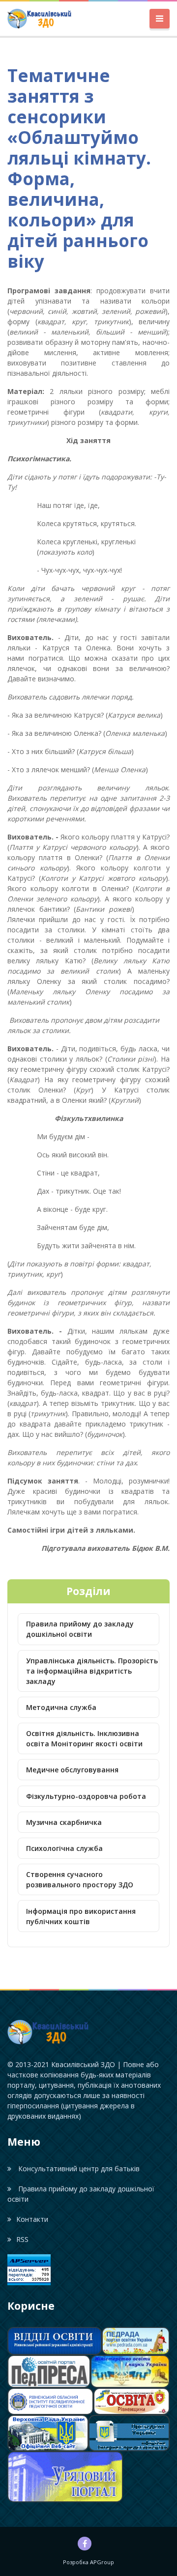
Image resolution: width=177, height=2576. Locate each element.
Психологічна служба (64, 1848)
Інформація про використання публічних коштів (81, 1916)
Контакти (32, 2219)
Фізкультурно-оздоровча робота (86, 1796)
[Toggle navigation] (160, 19)
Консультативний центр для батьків (78, 2169)
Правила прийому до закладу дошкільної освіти (80, 1629)
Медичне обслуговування (72, 1770)
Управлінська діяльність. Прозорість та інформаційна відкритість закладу (92, 1671)
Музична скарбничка (64, 1822)
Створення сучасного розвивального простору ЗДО (80, 1879)
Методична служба (61, 1707)
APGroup (102, 2562)
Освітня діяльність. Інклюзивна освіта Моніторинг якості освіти (84, 1738)
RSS (22, 2239)
